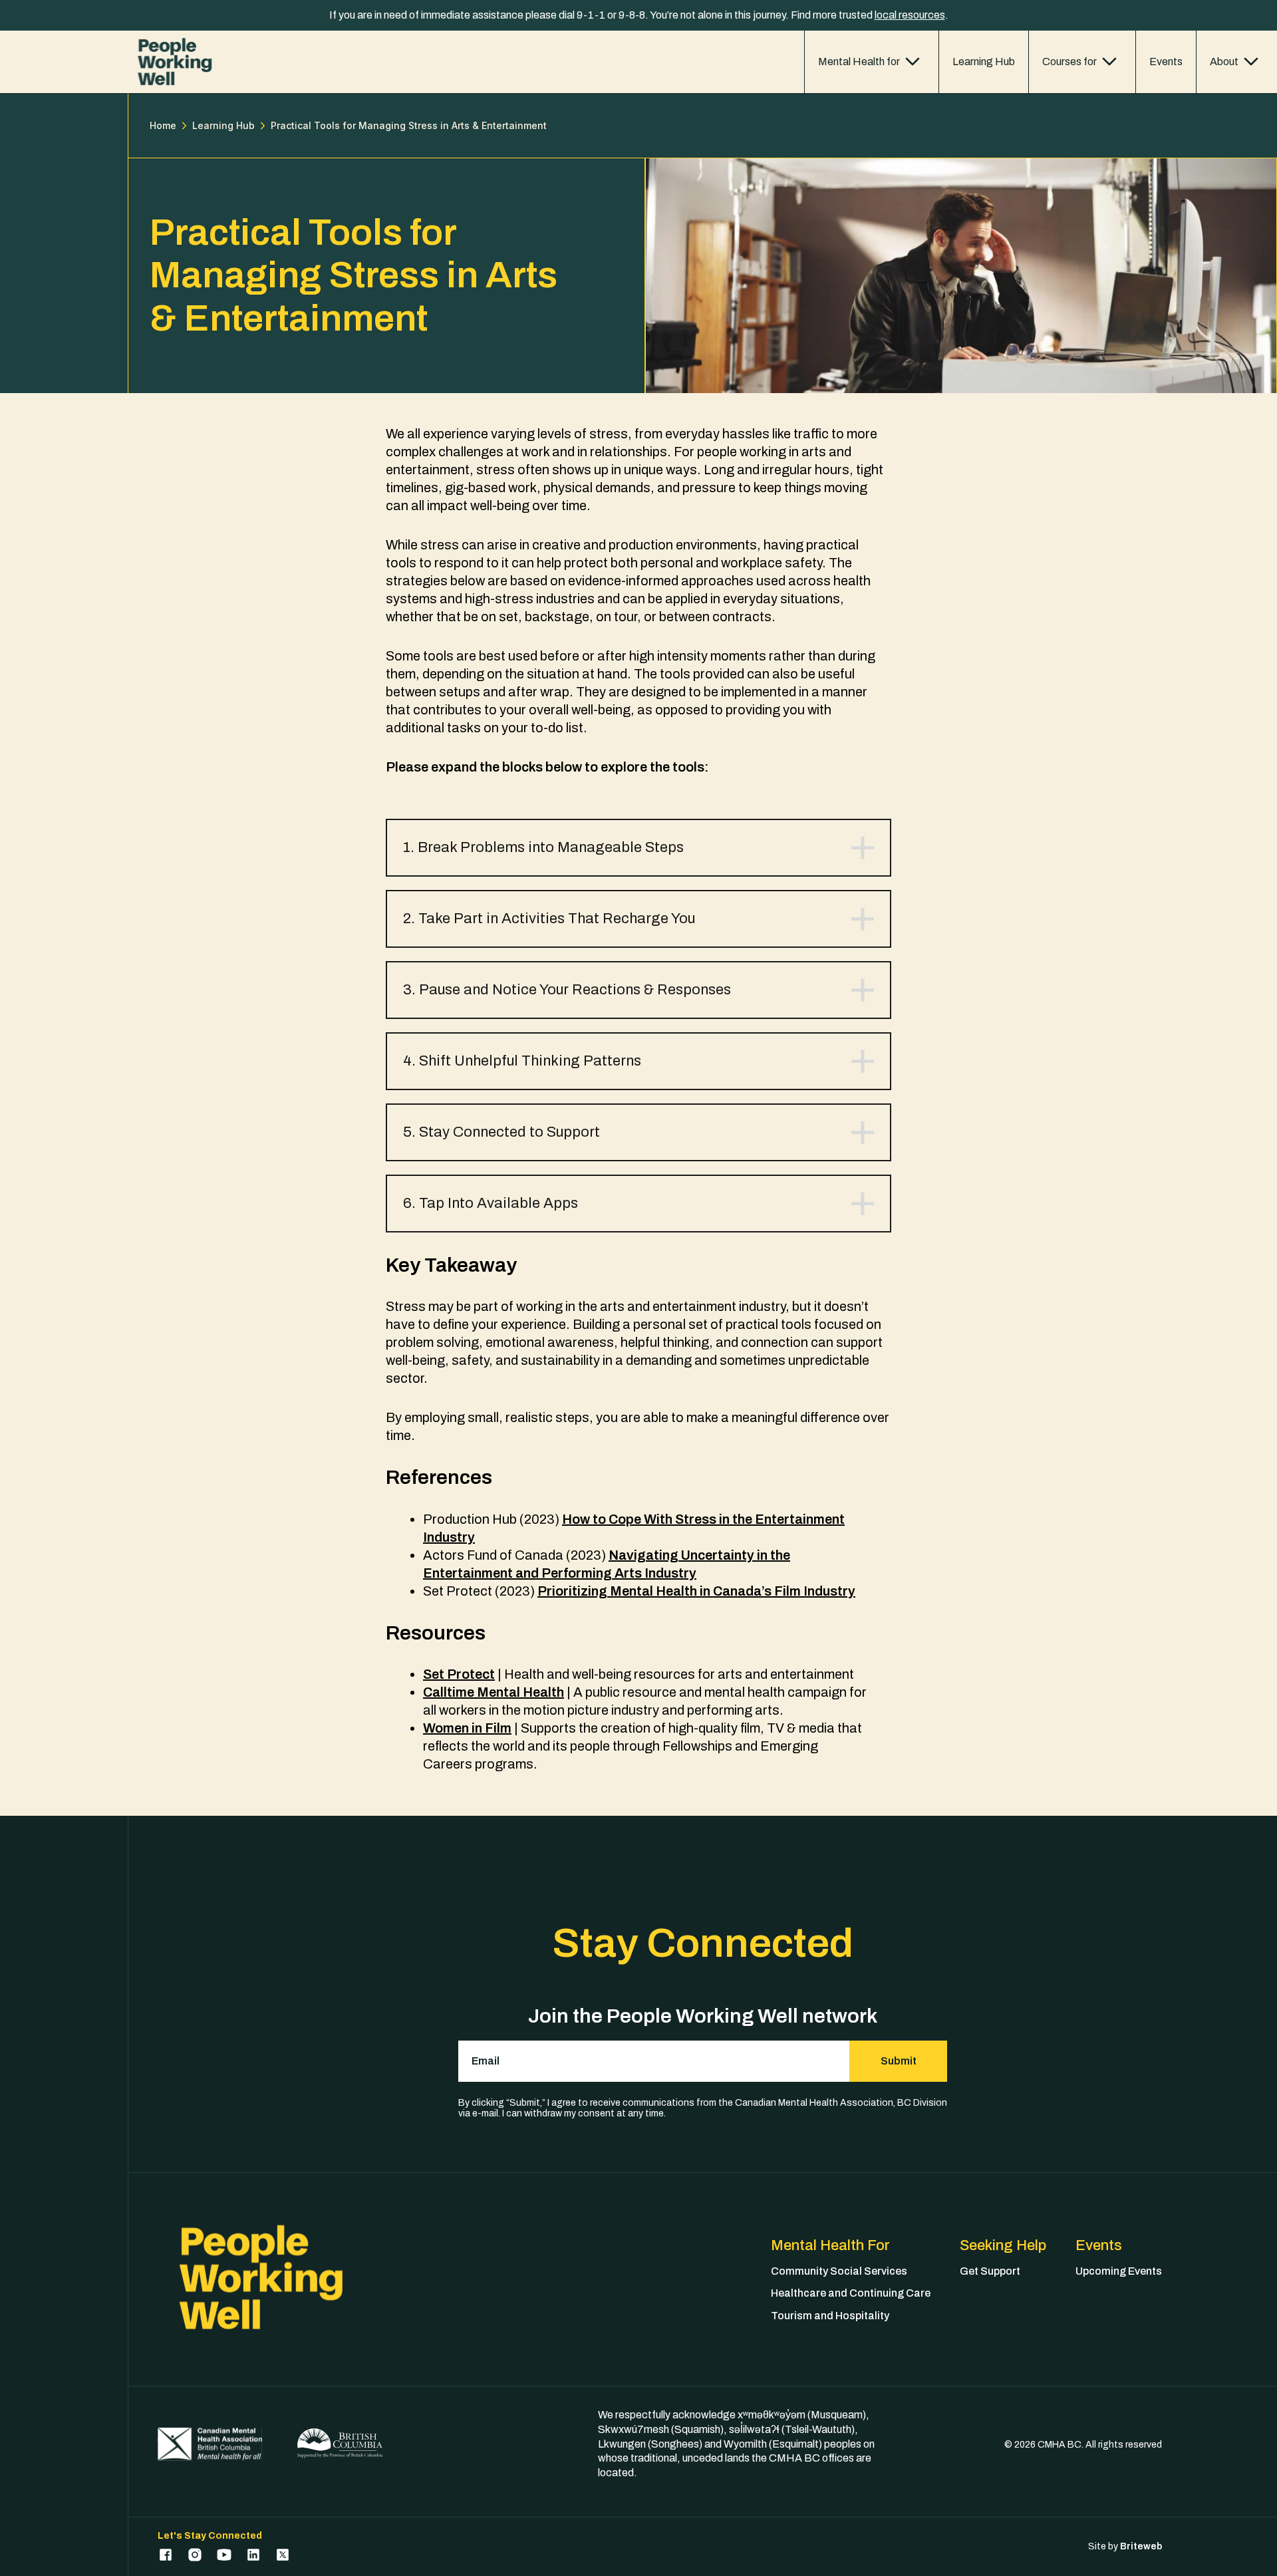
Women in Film (467, 1728)
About (1224, 62)
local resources (910, 15)
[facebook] (166, 2555)
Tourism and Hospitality (830, 2316)
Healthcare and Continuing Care (851, 2293)
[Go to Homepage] (175, 62)
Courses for (1069, 62)
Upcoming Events (1119, 2271)
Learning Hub (984, 62)
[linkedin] (253, 2555)
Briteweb (1141, 2546)
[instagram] (195, 2555)
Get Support (990, 2271)
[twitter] (283, 2555)
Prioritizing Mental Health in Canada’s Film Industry (696, 1591)
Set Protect (459, 1674)
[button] (638, 848)
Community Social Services (839, 2271)
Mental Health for (859, 62)
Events (1166, 62)
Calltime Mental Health (494, 1692)
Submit (899, 2061)
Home (163, 126)
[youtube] (224, 2555)
